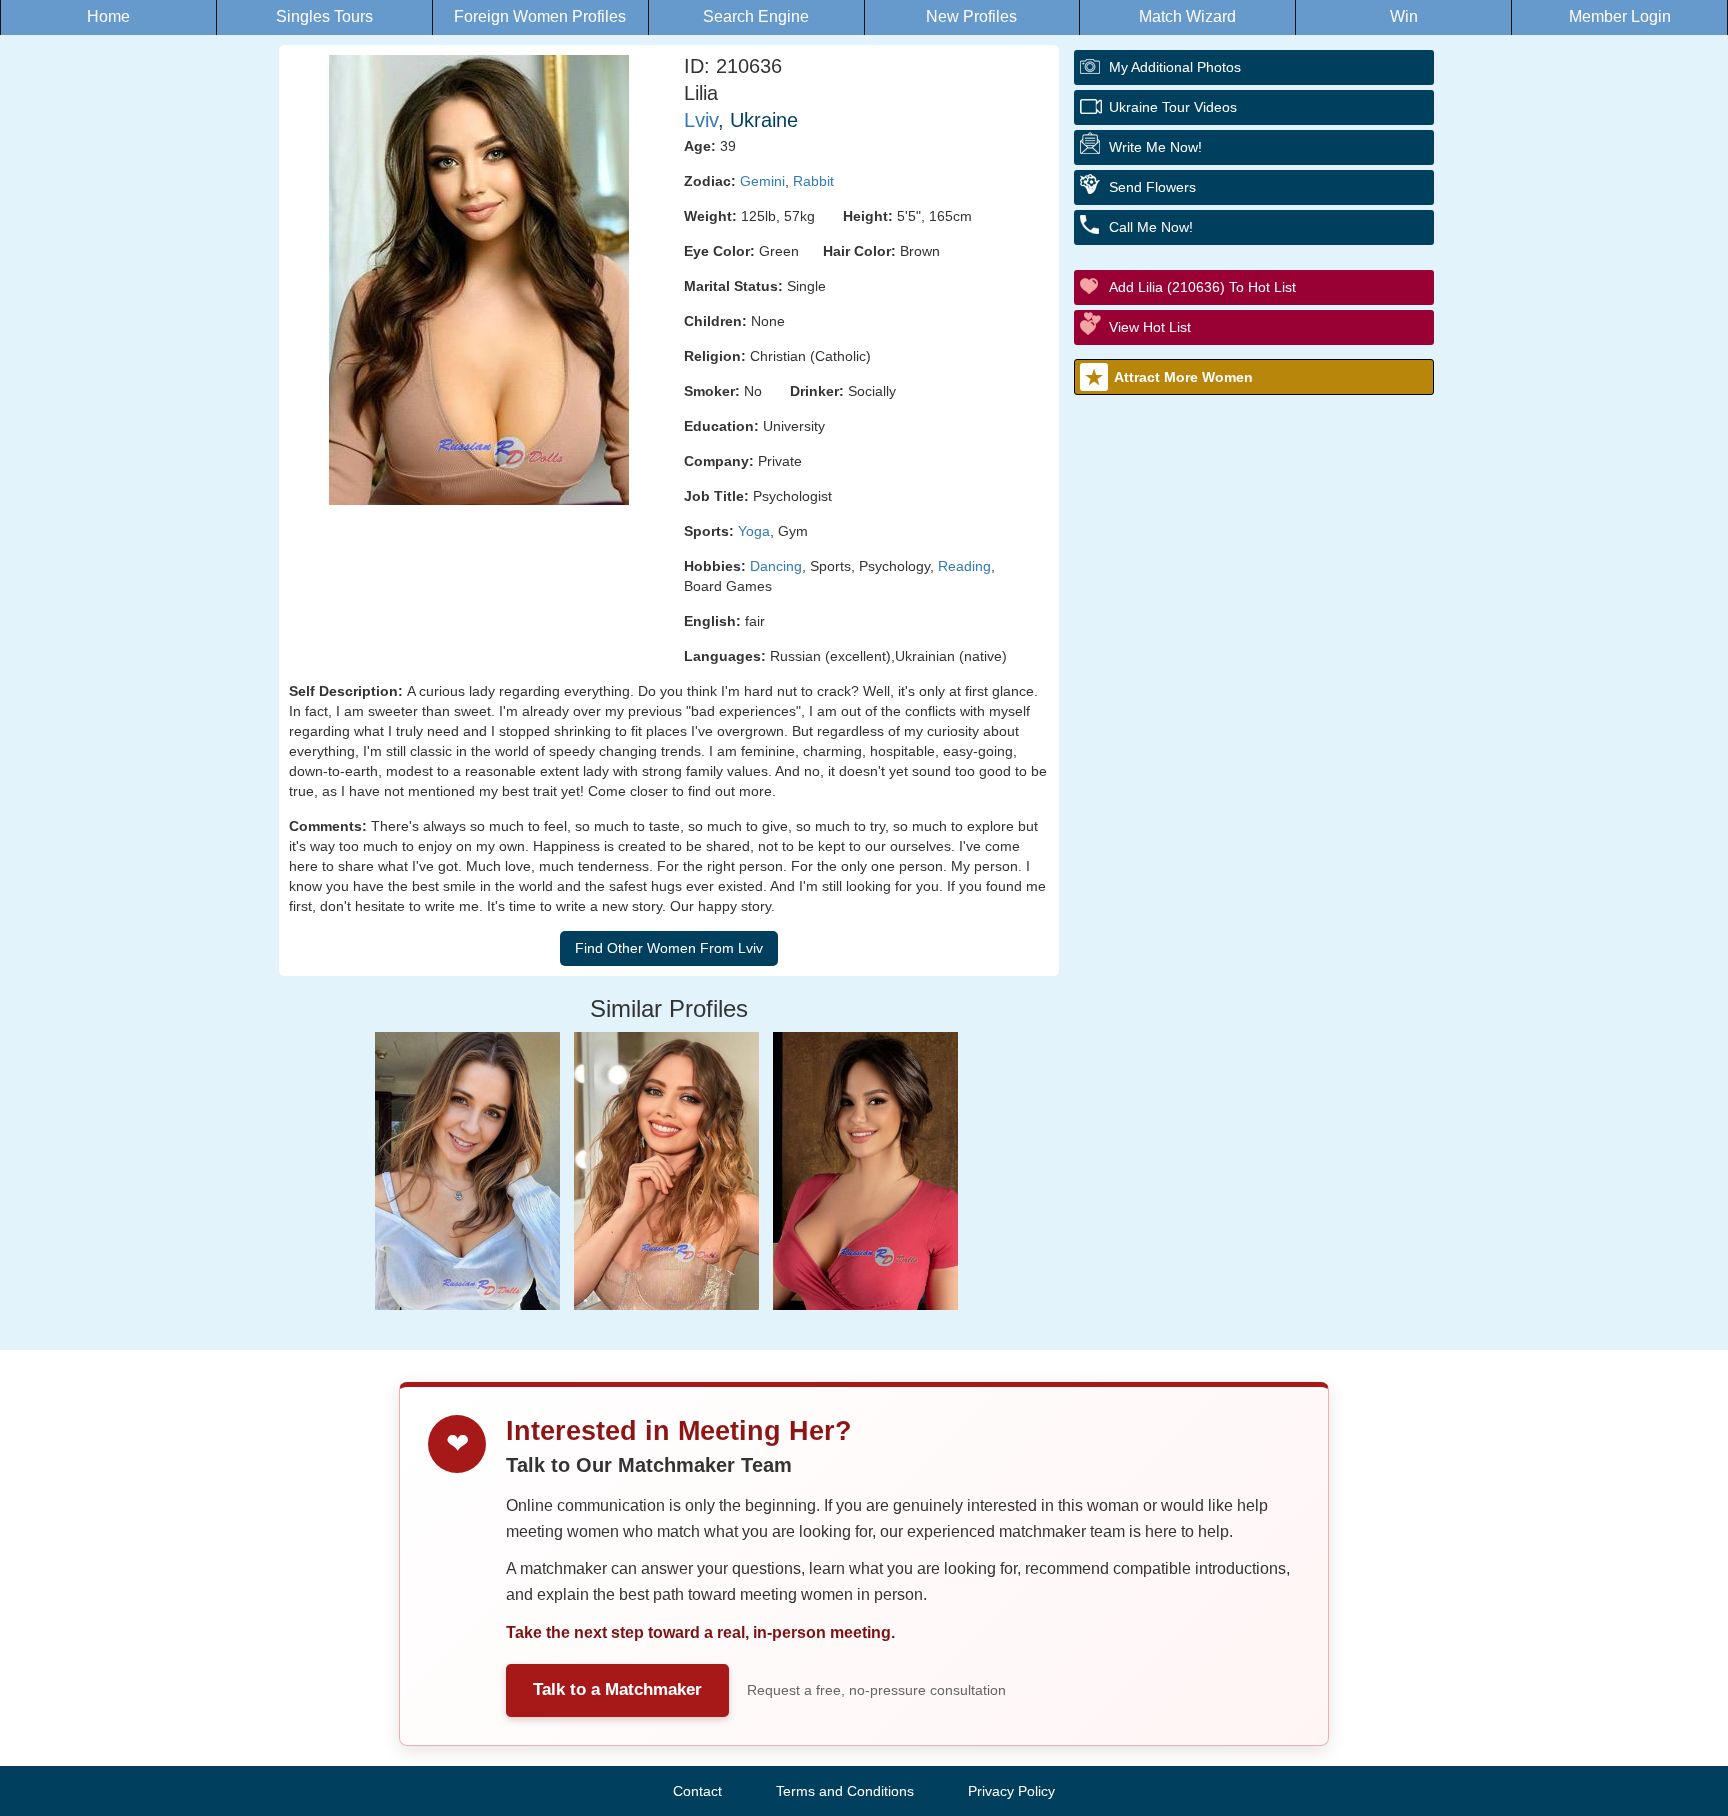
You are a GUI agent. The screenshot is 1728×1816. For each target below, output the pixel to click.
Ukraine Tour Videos (1173, 107)
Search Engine (756, 16)
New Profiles (971, 16)
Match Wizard (1187, 16)
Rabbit (813, 181)
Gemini (762, 181)
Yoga (754, 531)
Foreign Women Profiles (540, 16)
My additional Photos (1175, 67)
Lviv (701, 120)
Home (108, 16)
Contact (697, 1791)
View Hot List (1150, 327)
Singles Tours (324, 16)
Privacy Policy (1011, 1791)
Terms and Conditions (845, 1791)
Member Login (1620, 16)
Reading (964, 566)
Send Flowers (1152, 187)
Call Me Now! (1151, 227)
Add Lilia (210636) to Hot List (1202, 287)
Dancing (776, 566)
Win (1404, 16)
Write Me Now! (1155, 147)
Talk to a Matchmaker (617, 1689)
